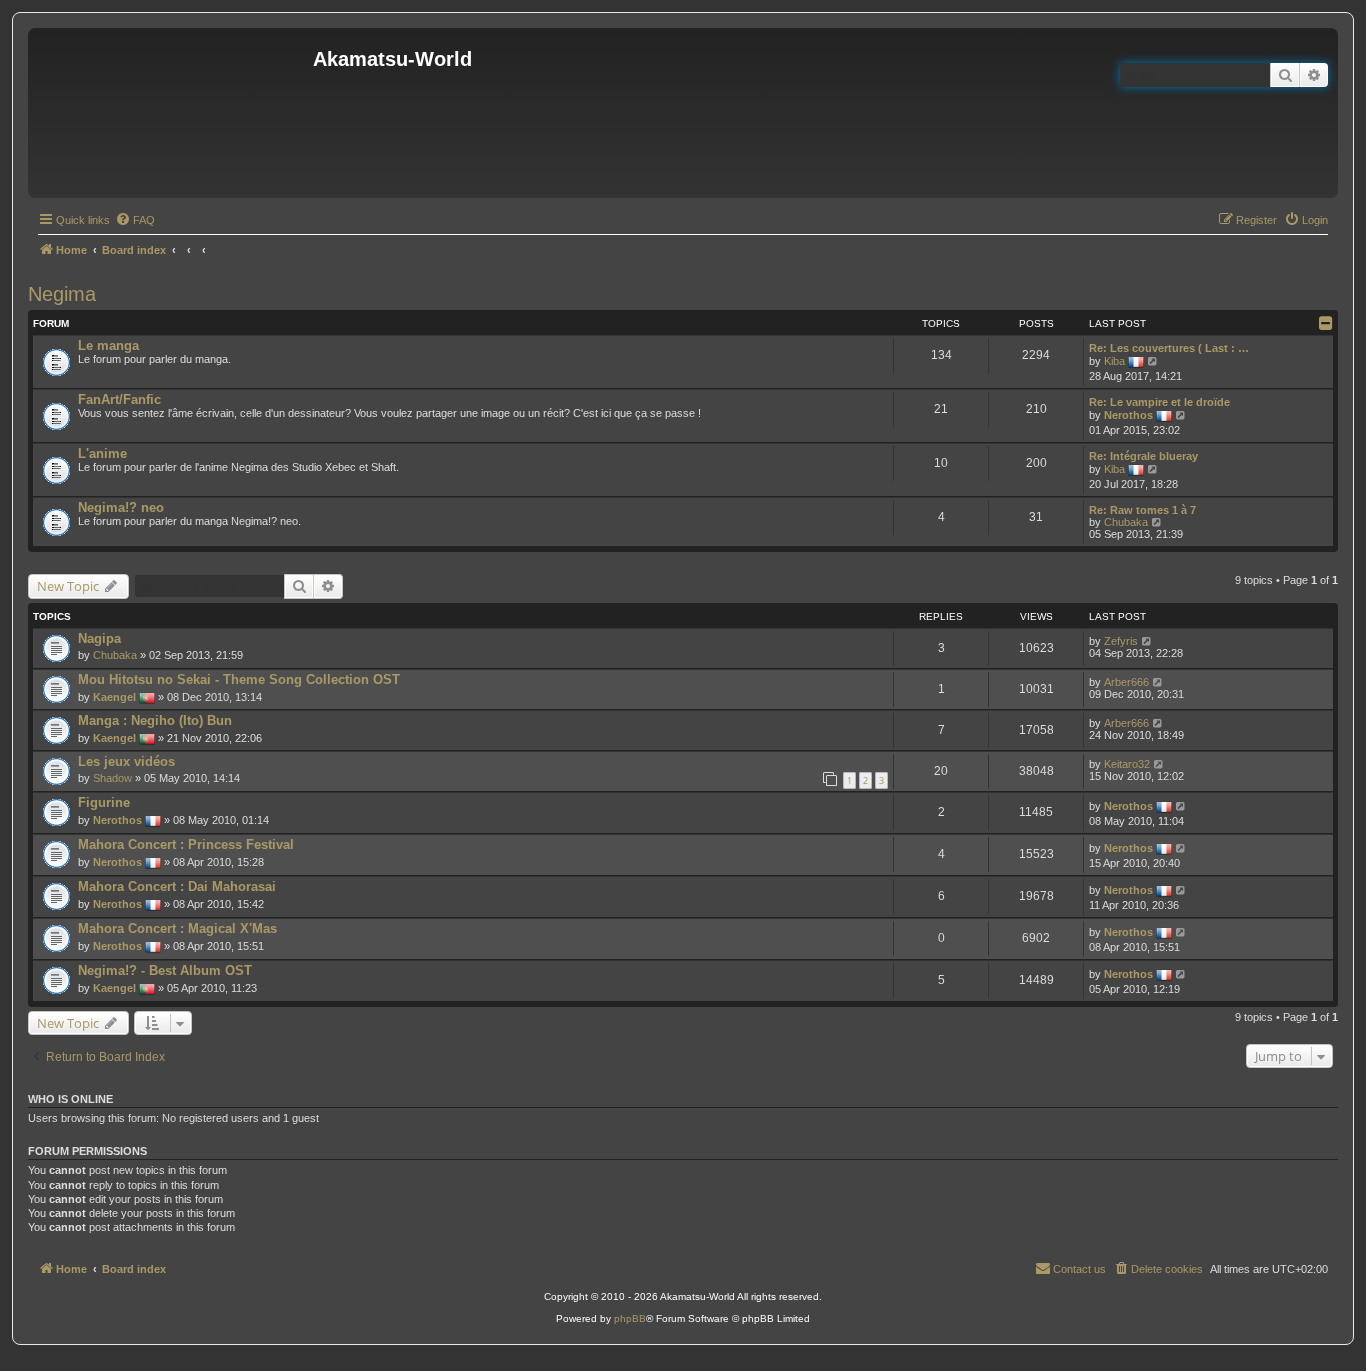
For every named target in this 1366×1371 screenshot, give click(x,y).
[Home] (173, 113)
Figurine (104, 802)
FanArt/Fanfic (119, 399)
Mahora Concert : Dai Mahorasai (177, 886)
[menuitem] (135, 220)
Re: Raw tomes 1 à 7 (1142, 510)
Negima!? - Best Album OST (165, 970)
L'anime (102, 453)
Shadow (112, 778)
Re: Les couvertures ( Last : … (1169, 348)
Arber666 (1126, 682)
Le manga (108, 345)
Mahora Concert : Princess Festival (186, 844)
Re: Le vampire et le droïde (1159, 402)
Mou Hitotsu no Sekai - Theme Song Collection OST (239, 679)
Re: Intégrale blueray (1143, 456)
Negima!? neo (121, 507)
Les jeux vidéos (126, 761)
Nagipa (99, 638)
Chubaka (1126, 522)
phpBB (630, 1318)
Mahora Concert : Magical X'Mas (177, 928)
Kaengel (114, 697)
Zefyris (1121, 641)
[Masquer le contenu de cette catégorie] (1326, 323)
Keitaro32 (1127, 764)
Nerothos (1128, 415)
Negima (62, 294)
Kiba (1114, 361)
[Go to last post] (1147, 641)
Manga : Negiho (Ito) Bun (155, 720)
